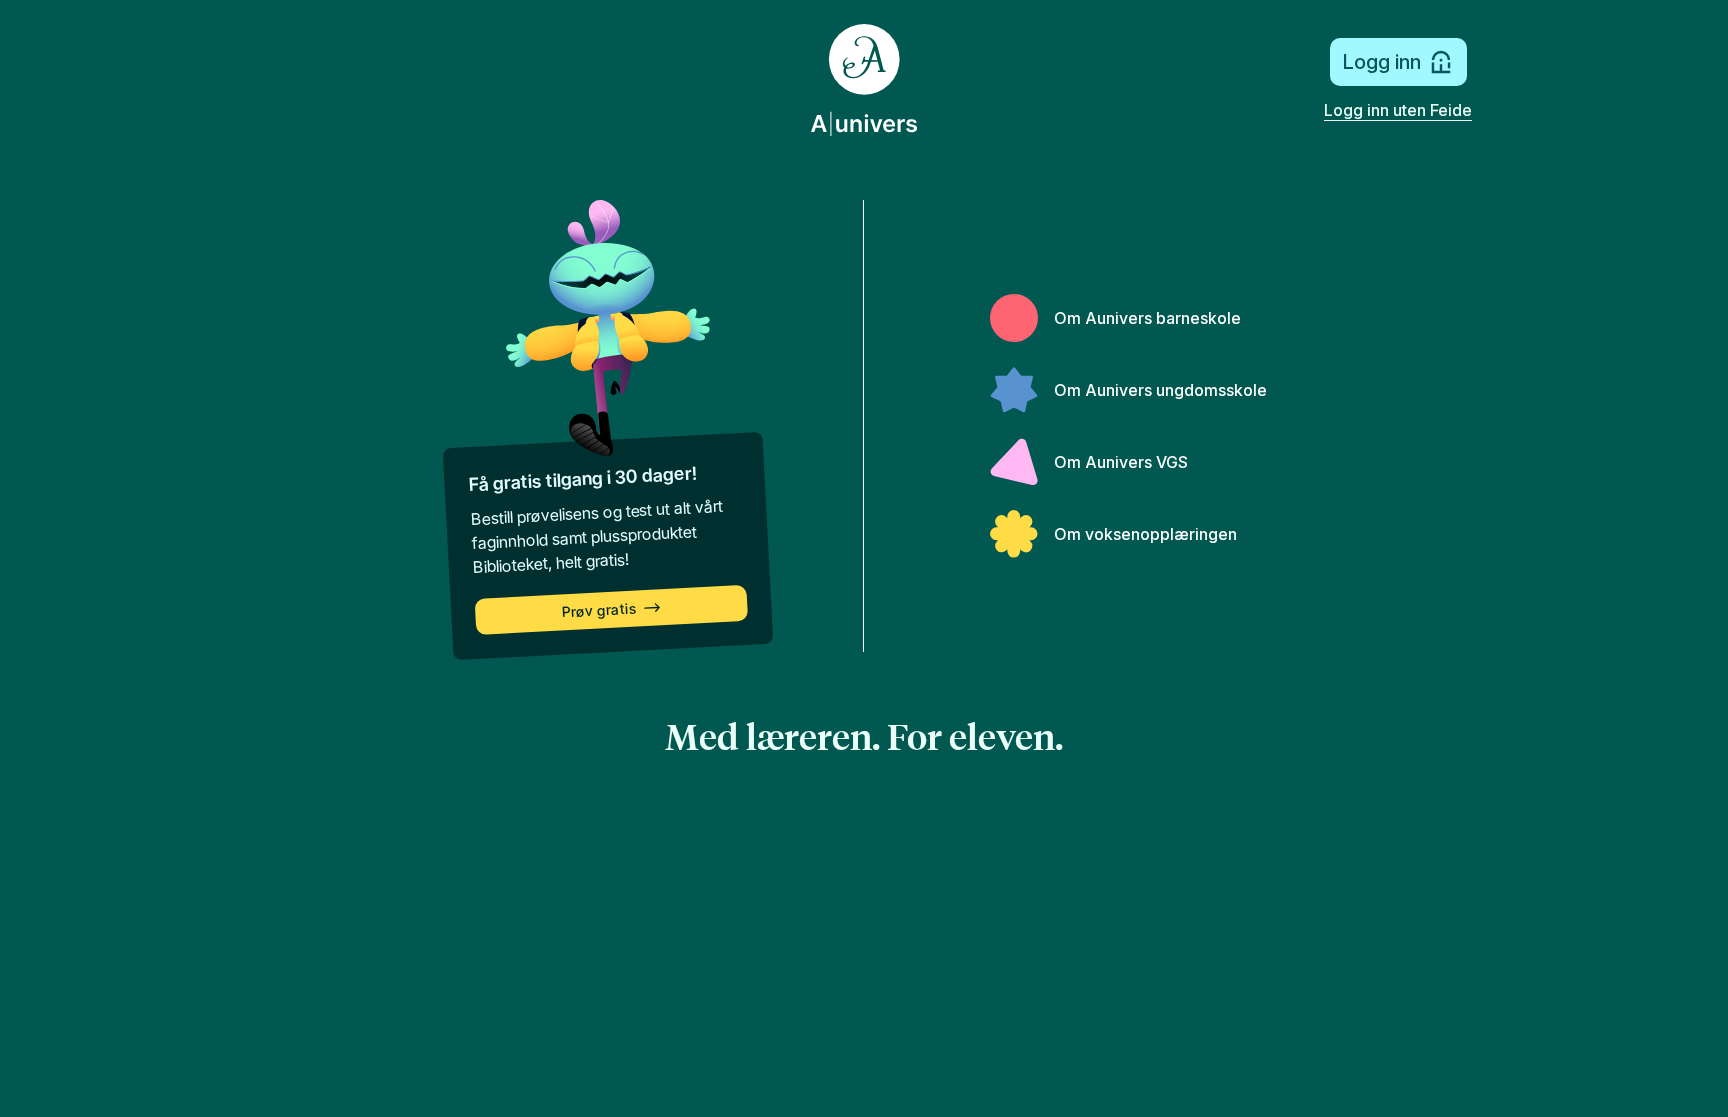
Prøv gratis (599, 610)
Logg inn (1381, 62)
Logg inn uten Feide (1398, 110)
